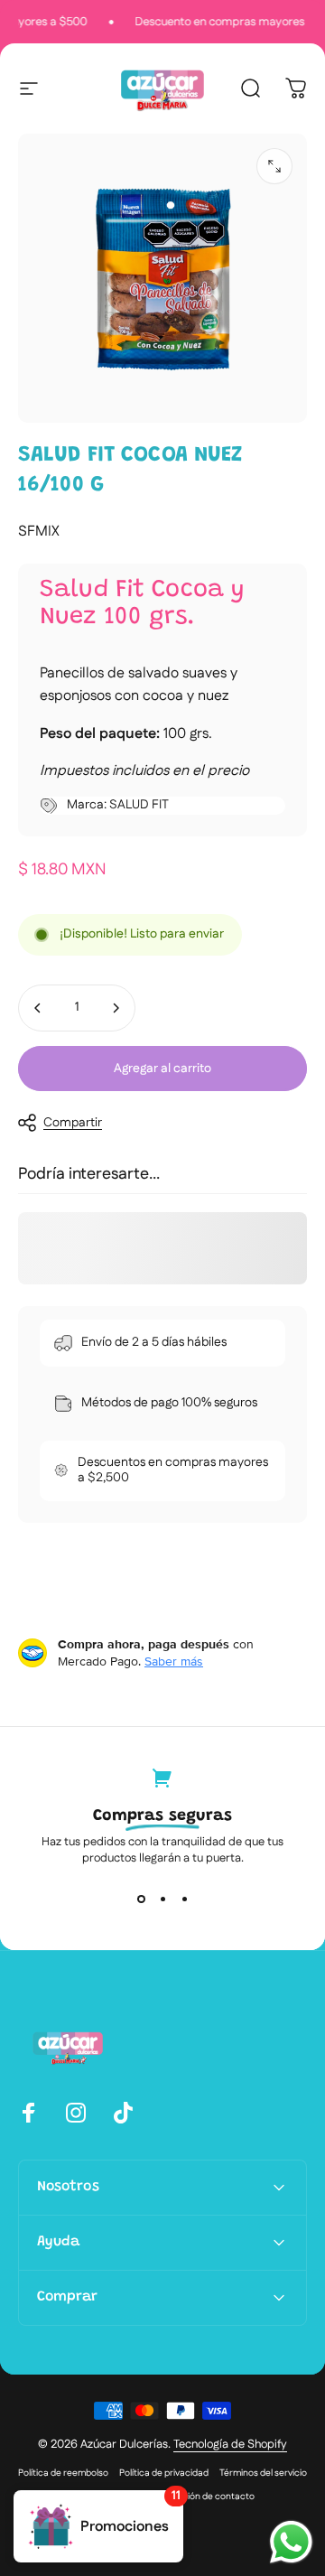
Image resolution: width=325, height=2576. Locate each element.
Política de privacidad (164, 2473)
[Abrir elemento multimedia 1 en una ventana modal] (274, 166)
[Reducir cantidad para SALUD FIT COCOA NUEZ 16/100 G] (38, 1008)
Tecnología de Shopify (230, 2444)
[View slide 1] (141, 1899)
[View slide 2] (162, 1899)
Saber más (174, 1661)
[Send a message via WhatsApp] (291, 2542)
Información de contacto (202, 2497)
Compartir (73, 1123)
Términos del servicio (263, 2473)
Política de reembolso (63, 2473)
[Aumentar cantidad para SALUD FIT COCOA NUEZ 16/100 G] (116, 1008)
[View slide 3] (184, 1899)
